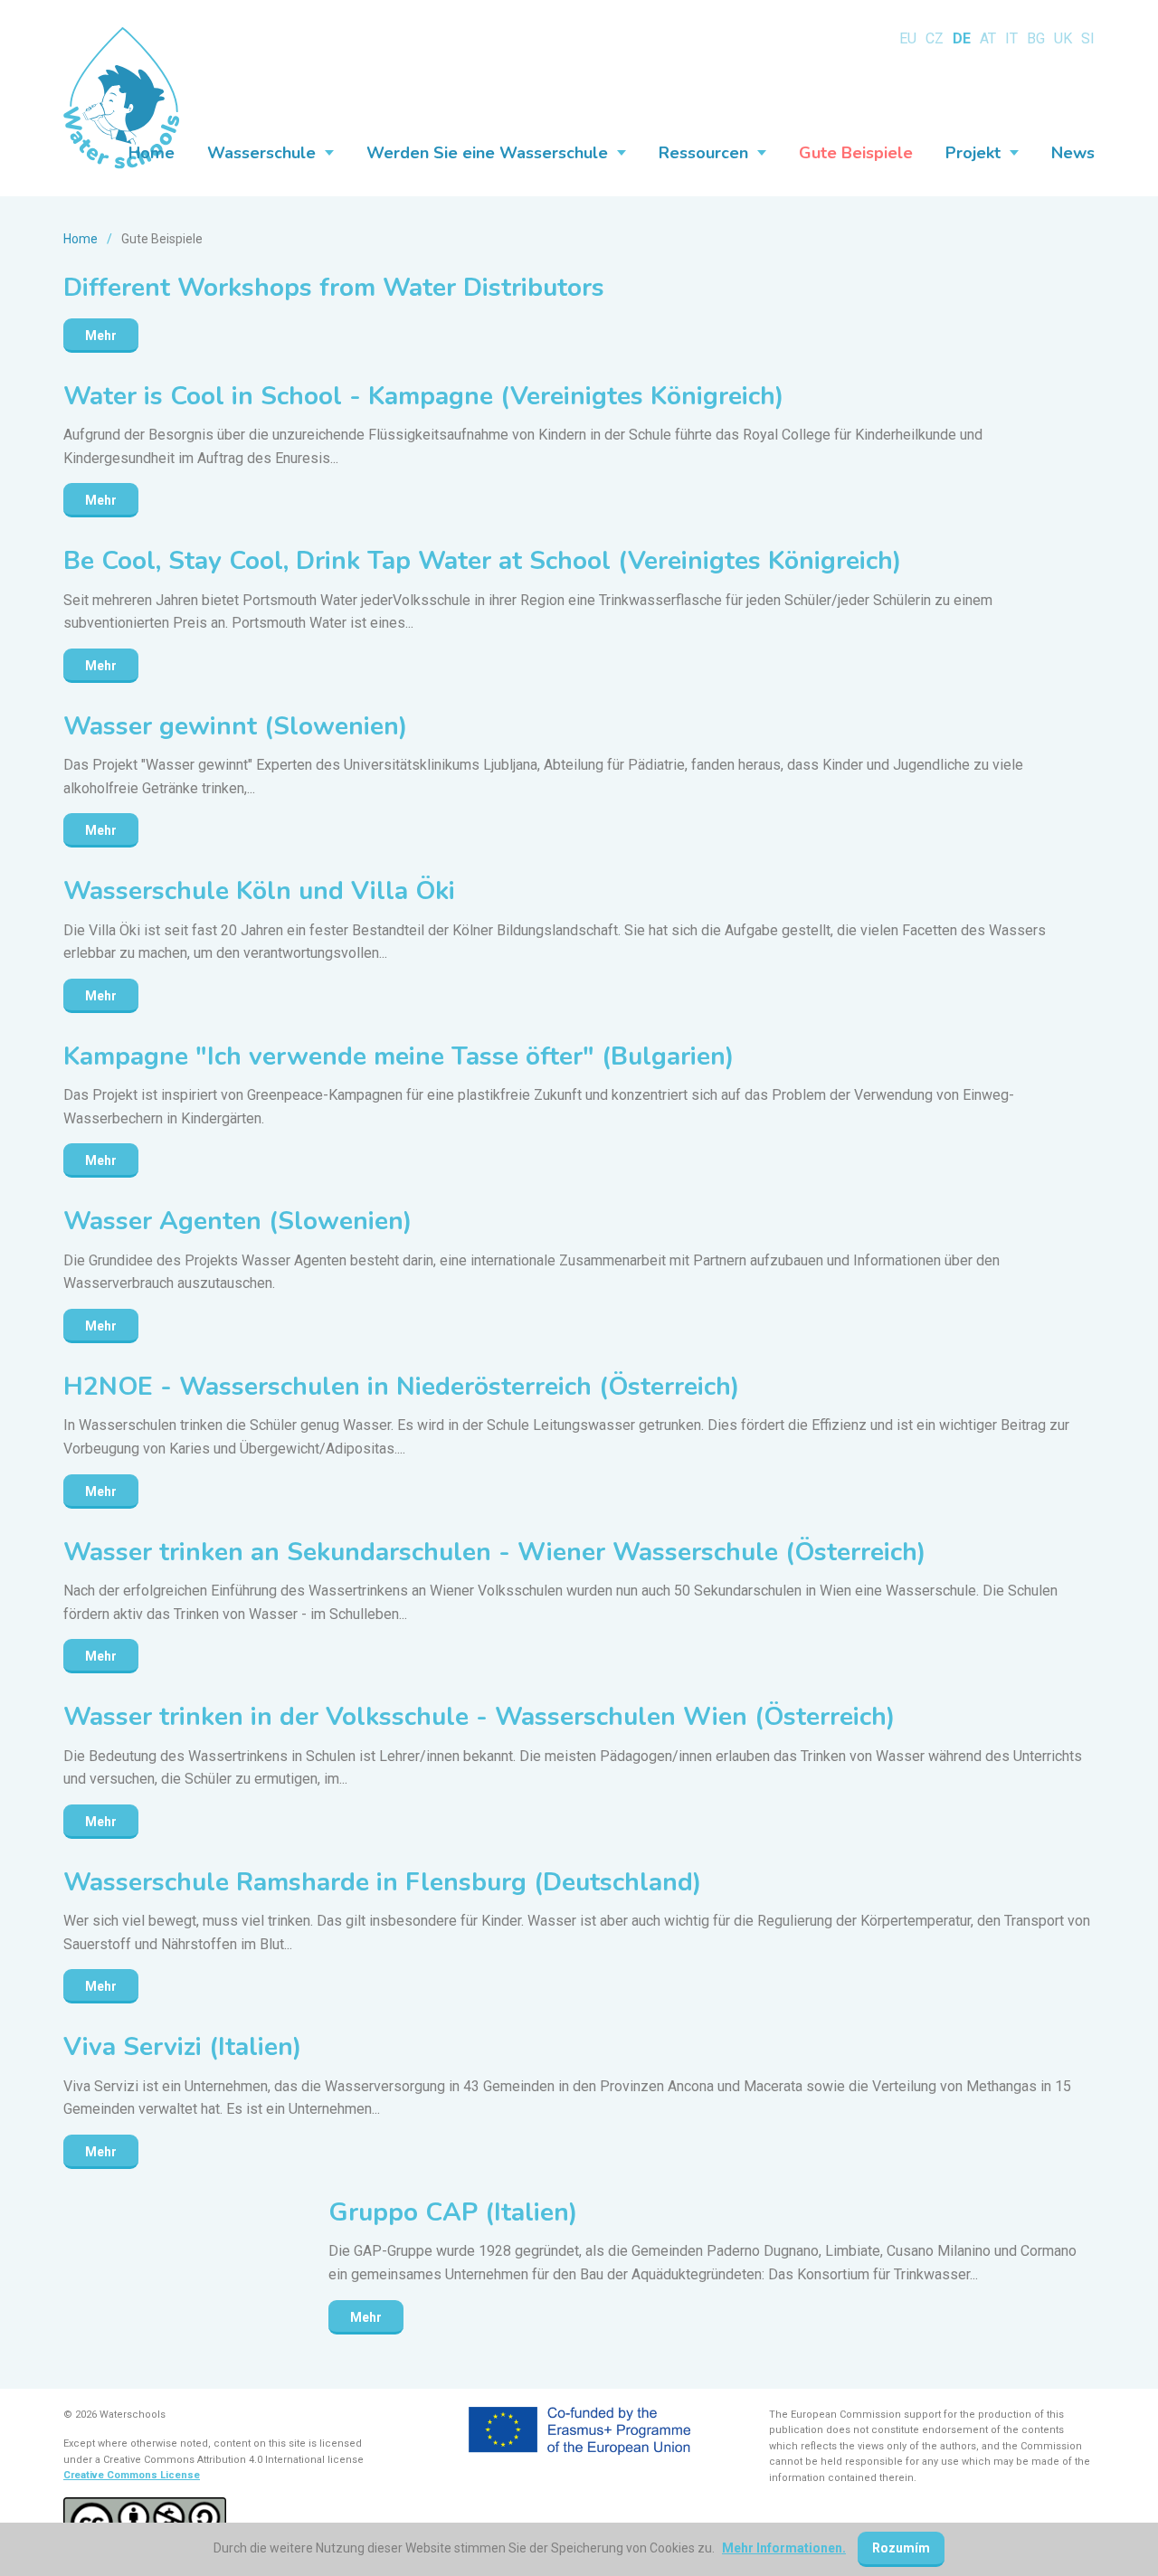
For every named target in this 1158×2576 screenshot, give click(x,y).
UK (1063, 38)
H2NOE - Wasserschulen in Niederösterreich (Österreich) (401, 1387)
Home (81, 239)
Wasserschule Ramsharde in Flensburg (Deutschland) (382, 1882)
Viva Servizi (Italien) (182, 2047)
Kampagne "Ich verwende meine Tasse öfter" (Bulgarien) (399, 1056)
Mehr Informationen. (784, 2548)
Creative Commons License (132, 2475)
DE (962, 38)
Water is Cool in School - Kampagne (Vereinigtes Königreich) (423, 396)
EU (908, 38)
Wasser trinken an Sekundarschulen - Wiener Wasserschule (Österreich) (494, 1552)
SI (1088, 38)
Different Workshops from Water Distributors (334, 288)
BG (1036, 38)
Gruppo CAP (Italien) (453, 2212)
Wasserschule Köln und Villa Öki (259, 891)
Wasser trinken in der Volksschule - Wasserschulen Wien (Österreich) (479, 1717)
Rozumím (901, 2548)
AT (988, 38)
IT (1011, 38)
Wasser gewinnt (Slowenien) (235, 726)
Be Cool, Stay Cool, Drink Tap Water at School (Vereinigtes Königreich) (482, 561)
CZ (935, 38)
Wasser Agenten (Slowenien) (237, 1221)
